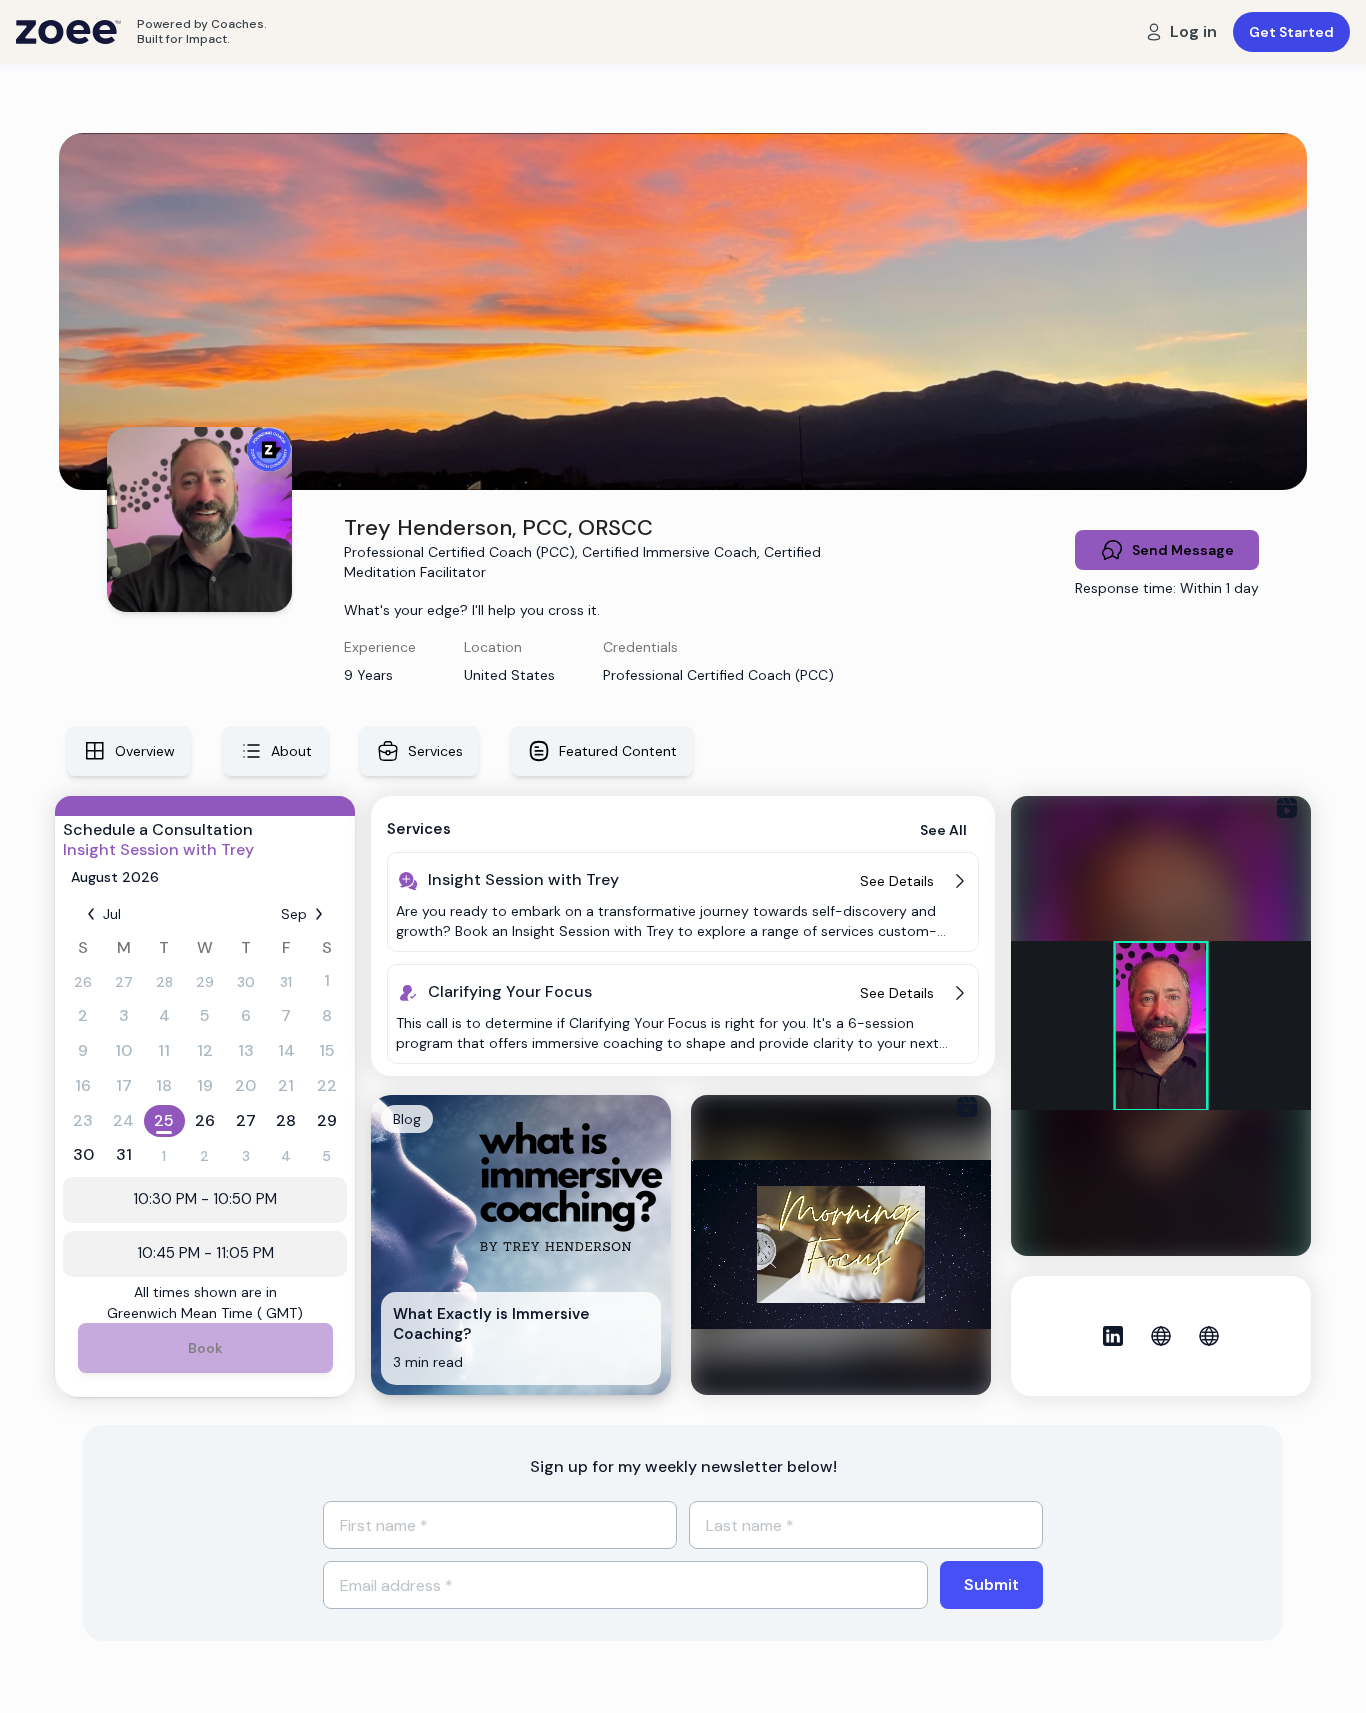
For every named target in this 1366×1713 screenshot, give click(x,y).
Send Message (1183, 550)
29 (205, 982)
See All (943, 830)
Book (205, 1348)
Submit (991, 1584)
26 (83, 982)
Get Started (1291, 32)
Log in (1193, 31)
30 (246, 982)
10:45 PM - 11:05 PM (205, 1253)
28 (164, 982)
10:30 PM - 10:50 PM (205, 1199)
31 (286, 982)
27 (124, 982)
